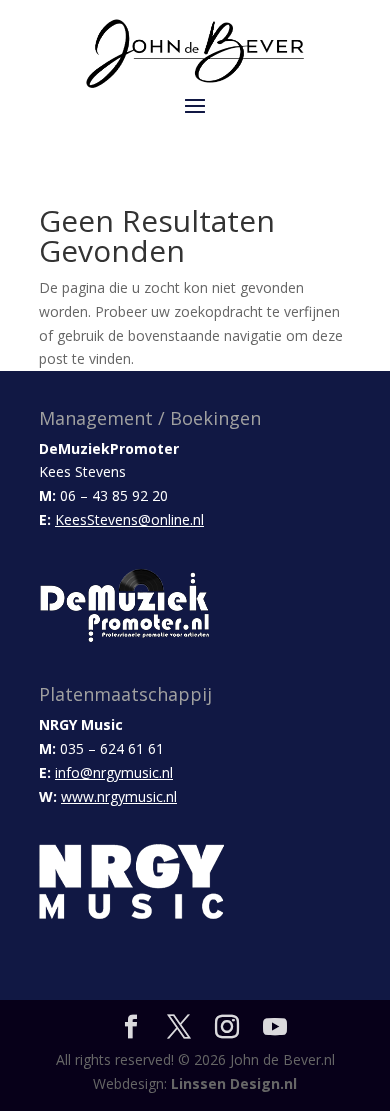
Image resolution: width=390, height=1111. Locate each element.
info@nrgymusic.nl (114, 772)
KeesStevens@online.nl (129, 519)
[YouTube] (275, 1027)
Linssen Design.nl (234, 1083)
